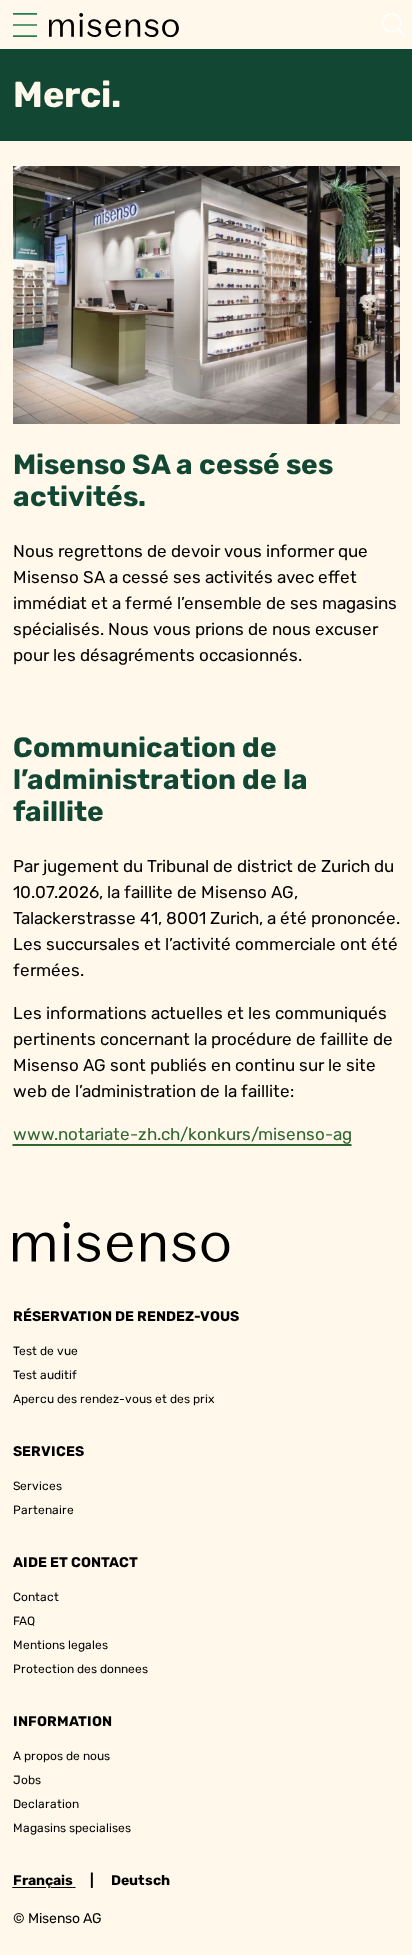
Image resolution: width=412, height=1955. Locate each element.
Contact (36, 1597)
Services (37, 1486)
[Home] (114, 24)
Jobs (27, 1780)
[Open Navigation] (24, 24)
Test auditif (45, 1375)
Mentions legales (60, 1645)
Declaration (46, 1804)
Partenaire (43, 1510)
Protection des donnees (80, 1669)
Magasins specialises (72, 1828)
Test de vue (45, 1351)
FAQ (24, 1621)
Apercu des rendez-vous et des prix (113, 1399)
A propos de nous (61, 1756)
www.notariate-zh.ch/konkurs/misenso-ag (182, 1134)
